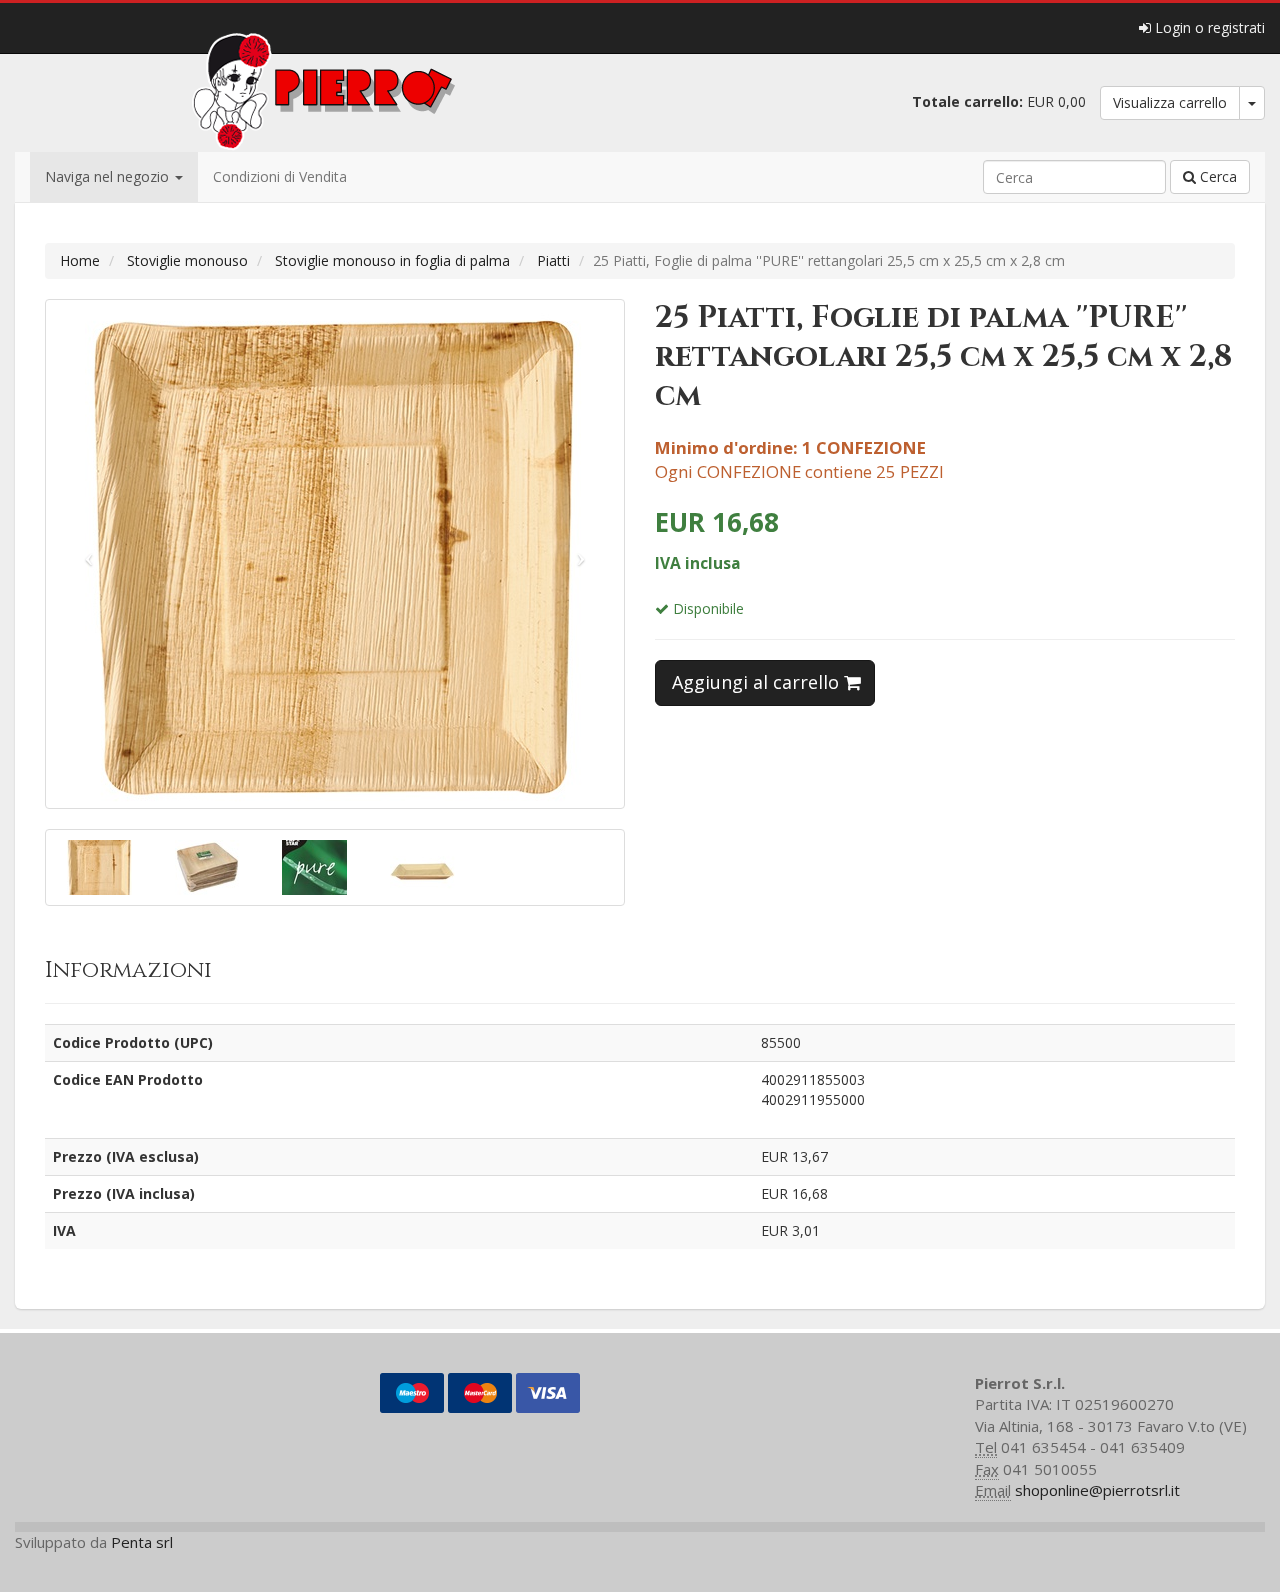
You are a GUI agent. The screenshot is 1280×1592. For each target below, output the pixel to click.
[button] (89, 554)
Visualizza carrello (1170, 102)
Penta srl (142, 1542)
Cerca (1216, 176)
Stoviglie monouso (187, 260)
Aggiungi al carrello (758, 682)
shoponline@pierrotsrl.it (1097, 1490)
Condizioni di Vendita (280, 176)
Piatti (553, 260)
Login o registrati (1208, 27)
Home (80, 260)
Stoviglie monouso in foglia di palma (392, 260)
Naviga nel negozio (109, 176)
